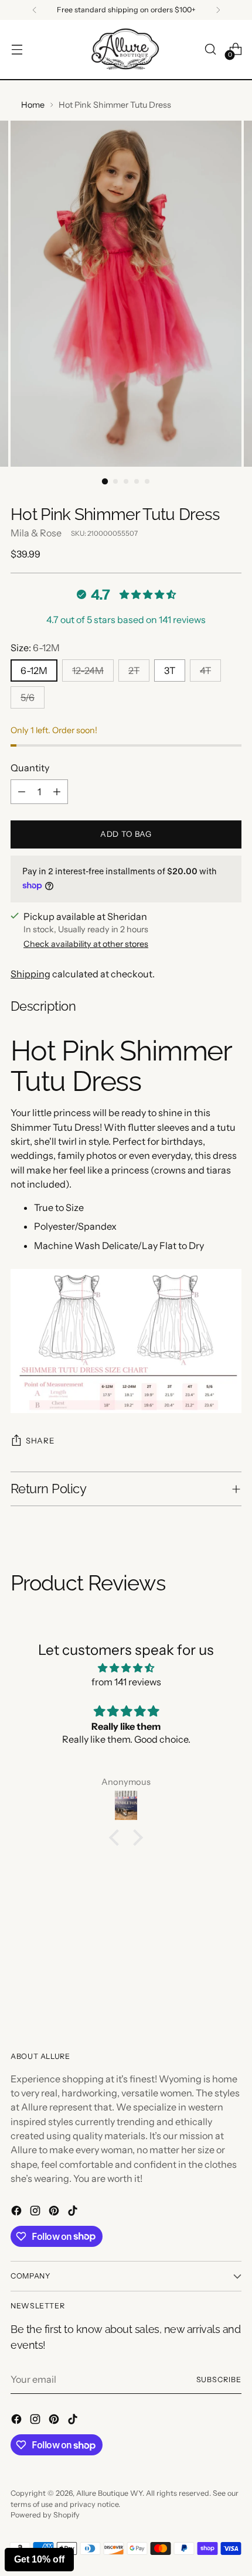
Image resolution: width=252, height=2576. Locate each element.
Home (33, 105)
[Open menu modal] (17, 49)
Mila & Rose (36, 533)
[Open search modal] (210, 49)
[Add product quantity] (57, 792)
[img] (126, 1668)
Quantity (30, 768)
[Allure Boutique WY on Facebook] (18, 2212)
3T (170, 670)
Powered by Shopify (45, 2515)
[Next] (218, 10)
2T (134, 670)
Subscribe (219, 2380)
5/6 (28, 697)
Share (40, 1441)
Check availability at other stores (86, 944)
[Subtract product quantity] (22, 792)
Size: (35, 648)
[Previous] (35, 10)
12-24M (88, 670)
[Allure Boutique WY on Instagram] (36, 2212)
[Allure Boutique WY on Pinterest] (55, 2212)
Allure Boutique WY (109, 2493)
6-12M (34, 670)
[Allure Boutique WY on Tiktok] (74, 2212)
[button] (117, 1838)
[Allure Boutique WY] (126, 49)
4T (205, 670)
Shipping (30, 974)
